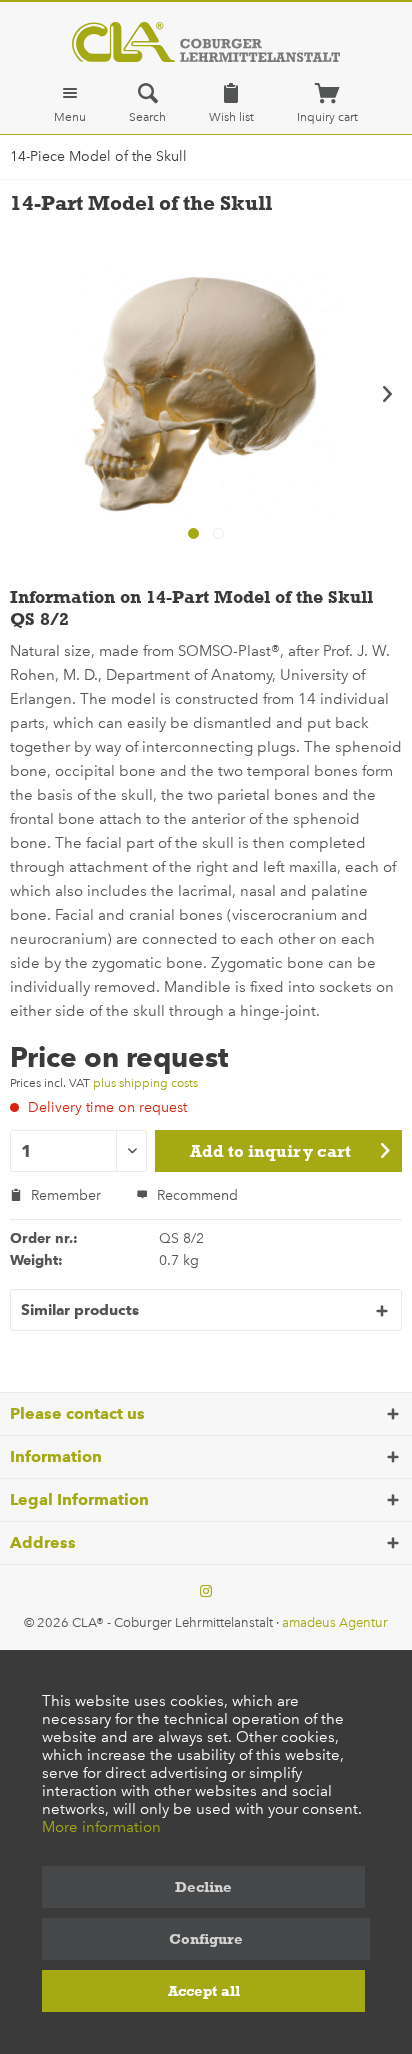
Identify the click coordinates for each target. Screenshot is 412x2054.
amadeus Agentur (335, 1622)
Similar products (80, 1310)
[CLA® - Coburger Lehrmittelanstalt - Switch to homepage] (205, 42)
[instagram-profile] (206, 1592)
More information (101, 1827)
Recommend (195, 1195)
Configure (206, 1939)
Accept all (204, 1991)
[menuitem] (70, 103)
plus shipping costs (145, 1083)
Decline (203, 1887)
